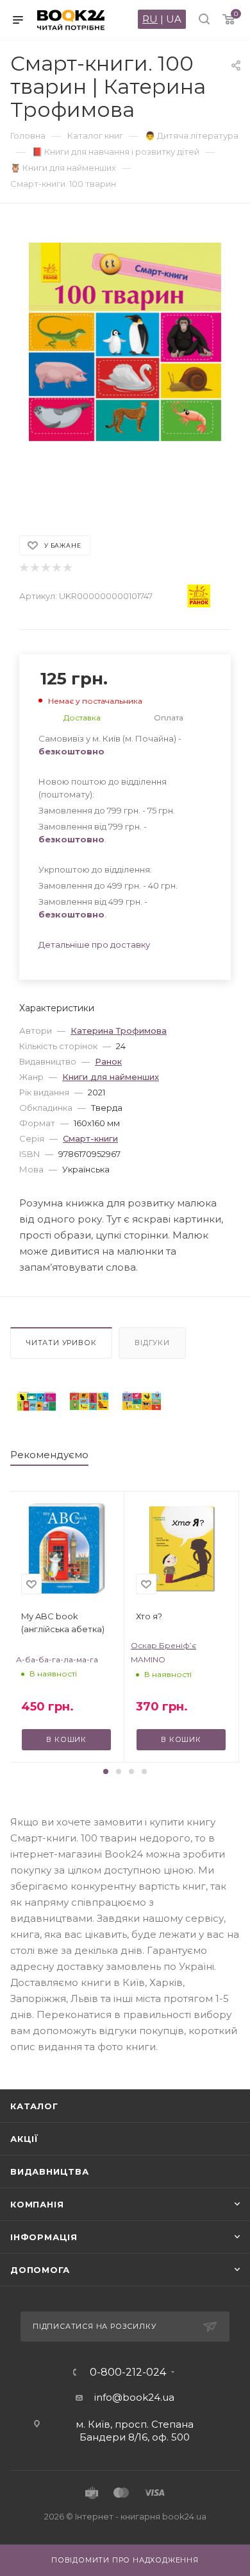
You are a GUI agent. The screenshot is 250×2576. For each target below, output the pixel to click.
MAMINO (148, 1659)
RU (150, 19)
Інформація (44, 2237)
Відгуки (152, 1343)
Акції (24, 2139)
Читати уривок (61, 1343)
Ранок (108, 1061)
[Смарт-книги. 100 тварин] (37, 1401)
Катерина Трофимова (119, 1031)
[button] (106, 1771)
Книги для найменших (111, 1077)
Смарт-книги (90, 1138)
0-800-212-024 (128, 2372)
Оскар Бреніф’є (163, 1645)
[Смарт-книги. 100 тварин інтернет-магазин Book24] (125, 363)
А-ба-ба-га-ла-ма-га (57, 1659)
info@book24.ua (134, 2397)
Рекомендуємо (49, 1455)
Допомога (40, 2270)
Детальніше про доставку (94, 944)
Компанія (37, 2204)
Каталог (34, 2106)
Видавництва (50, 2171)
